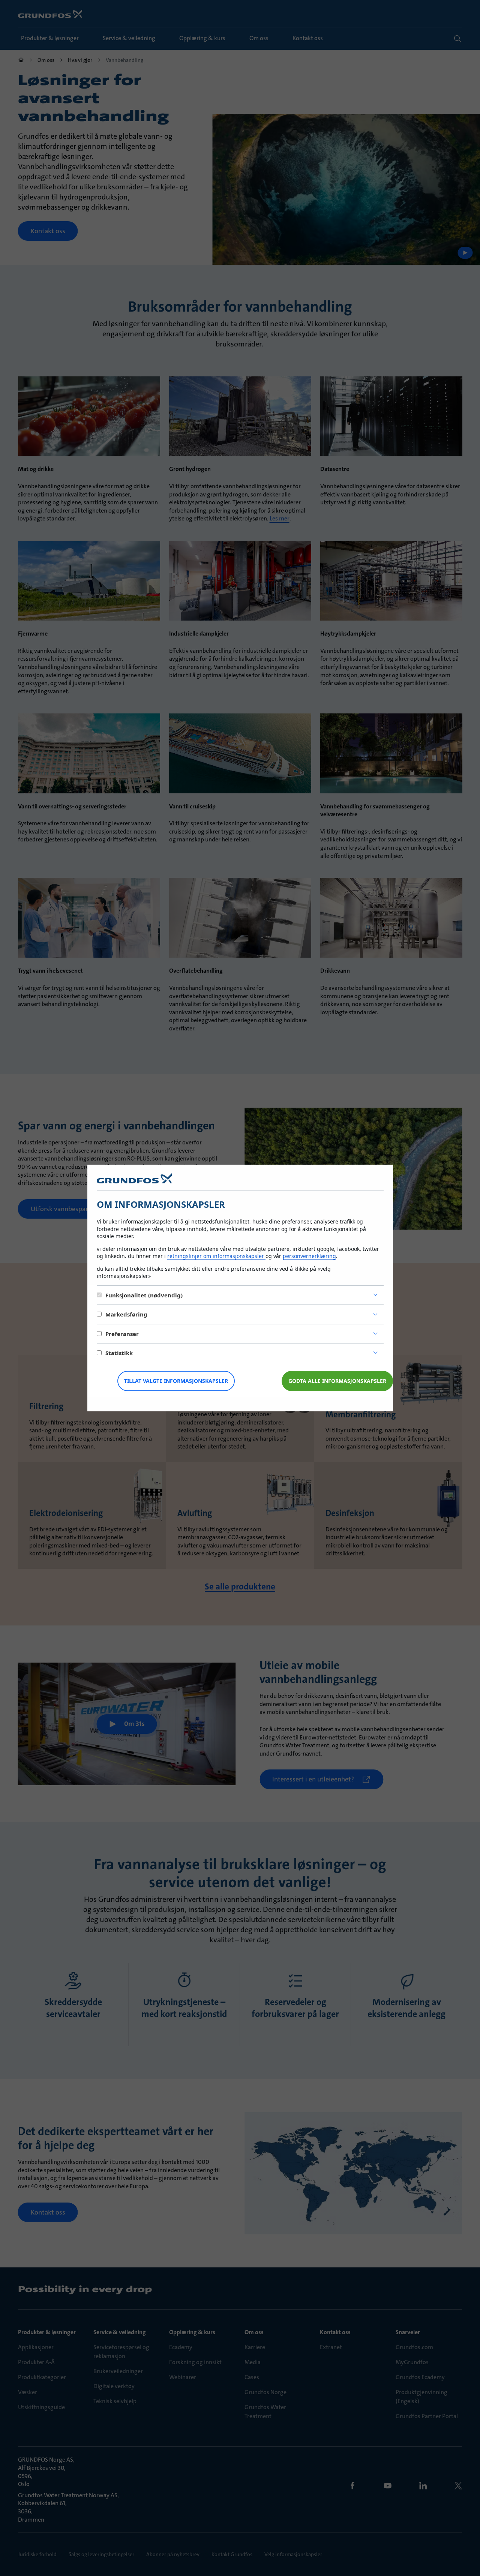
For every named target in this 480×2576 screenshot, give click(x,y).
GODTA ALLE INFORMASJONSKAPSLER (337, 1381)
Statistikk (119, 1353)
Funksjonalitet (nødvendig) (144, 1295)
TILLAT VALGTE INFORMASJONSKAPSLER (176, 1381)
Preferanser (122, 1334)
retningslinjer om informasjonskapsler (216, 1256)
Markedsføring (126, 1314)
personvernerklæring (309, 1256)
